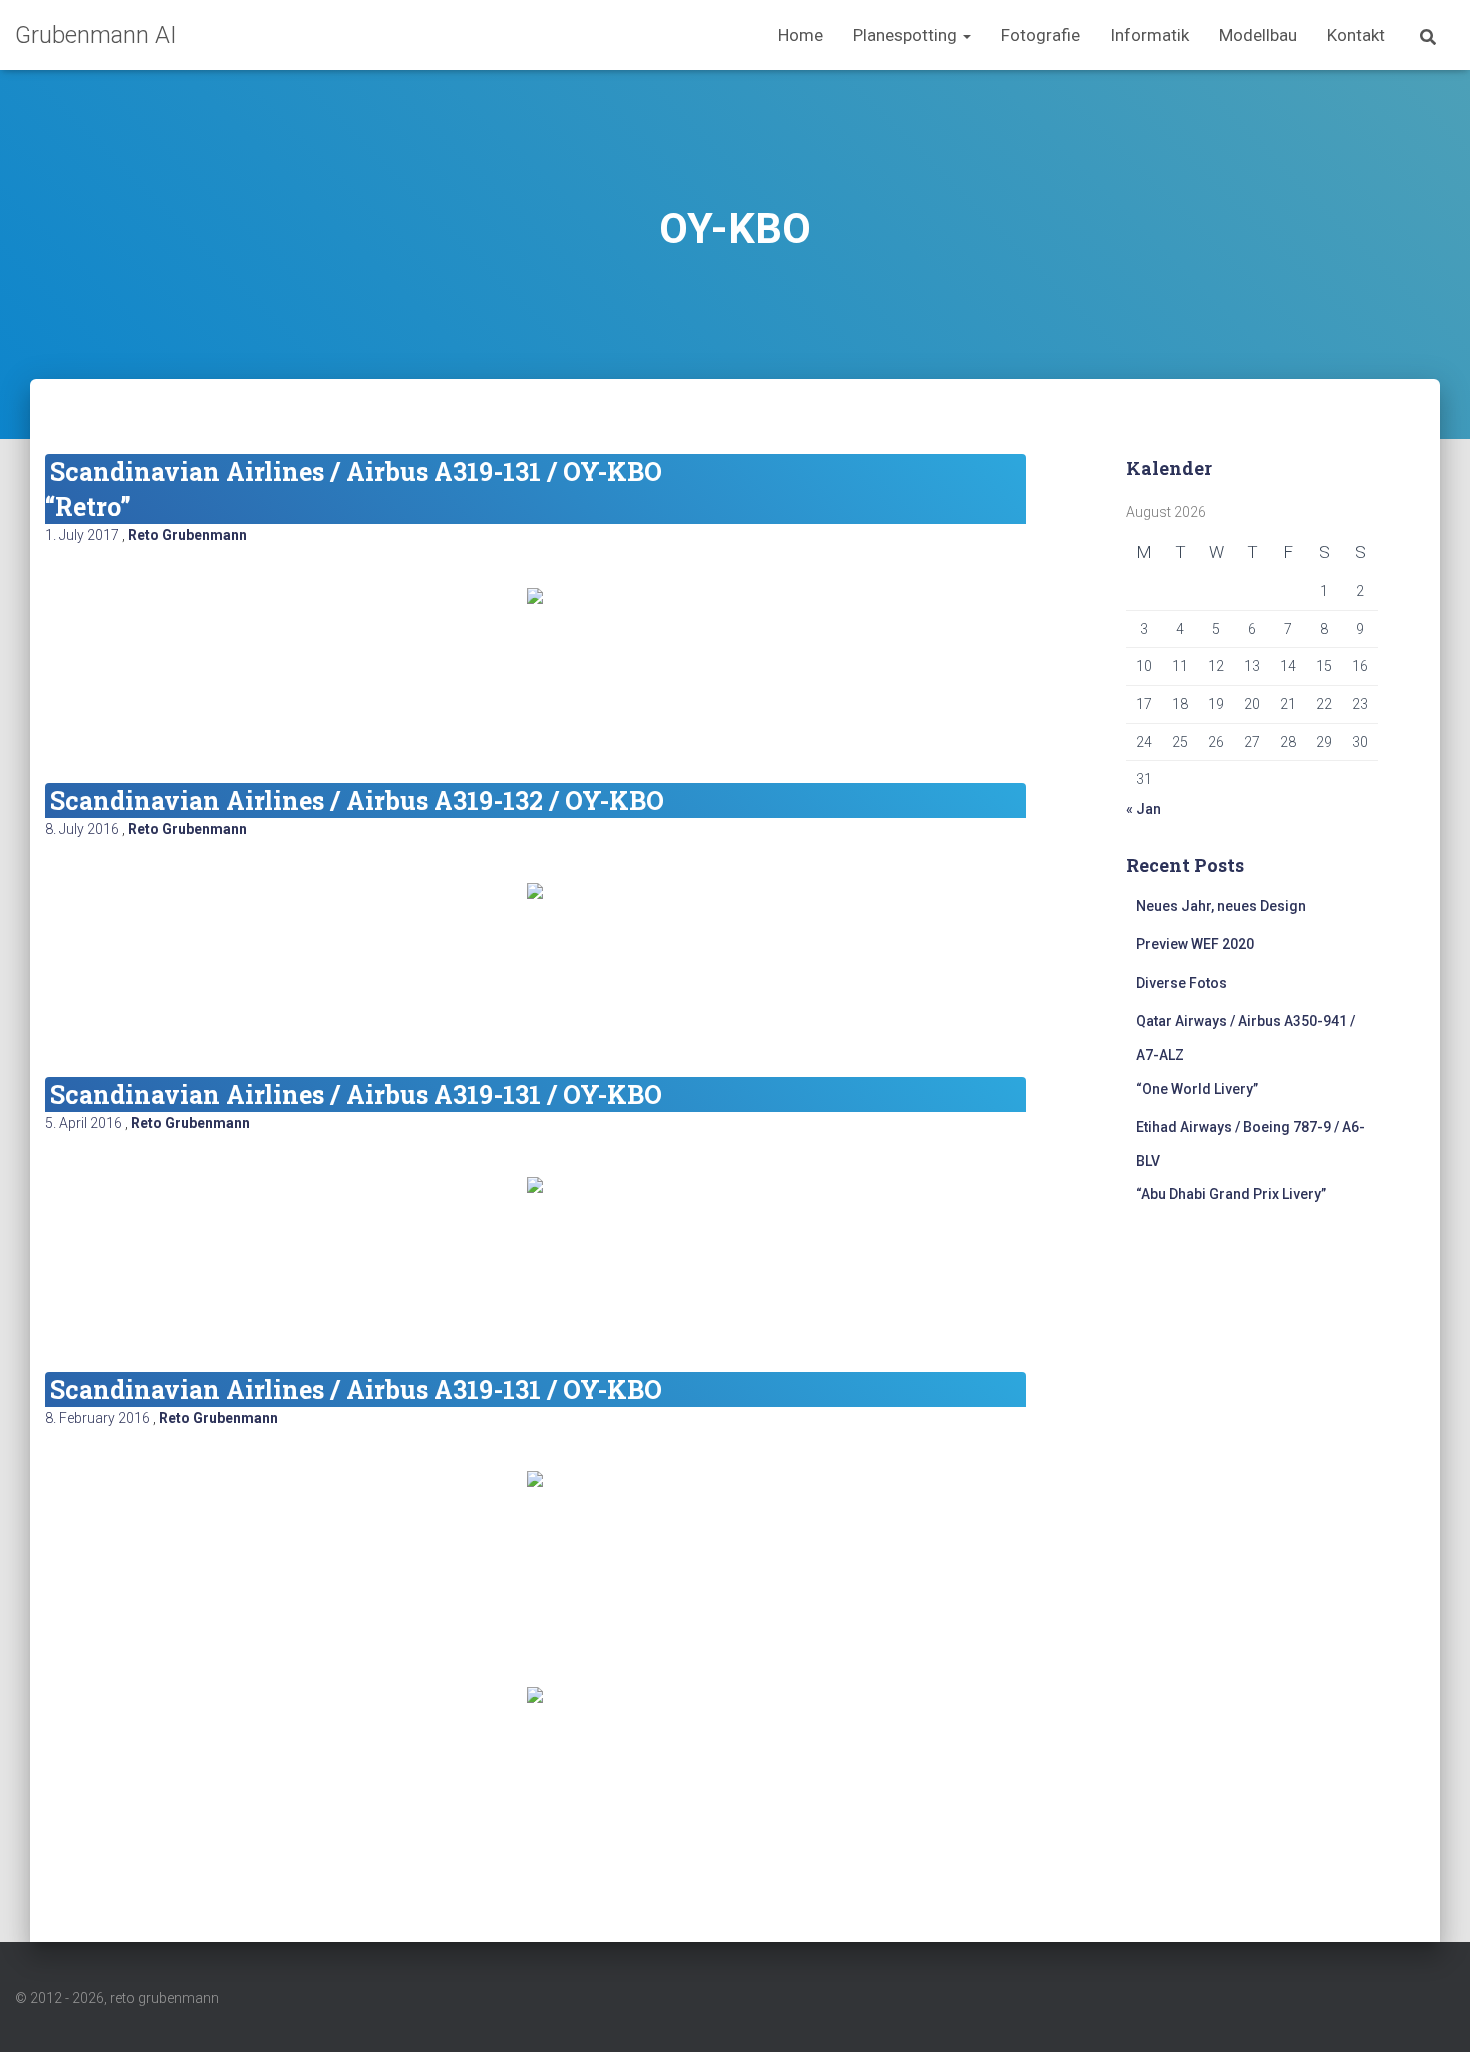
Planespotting (907, 35)
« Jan (1143, 809)
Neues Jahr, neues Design (1221, 906)
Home (800, 35)
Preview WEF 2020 (1195, 944)
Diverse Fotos (1181, 983)
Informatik (1149, 35)
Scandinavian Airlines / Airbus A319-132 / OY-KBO (357, 800)
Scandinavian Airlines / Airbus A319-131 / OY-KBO (356, 1094)
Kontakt (1356, 35)
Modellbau (1258, 35)
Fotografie (1040, 35)
